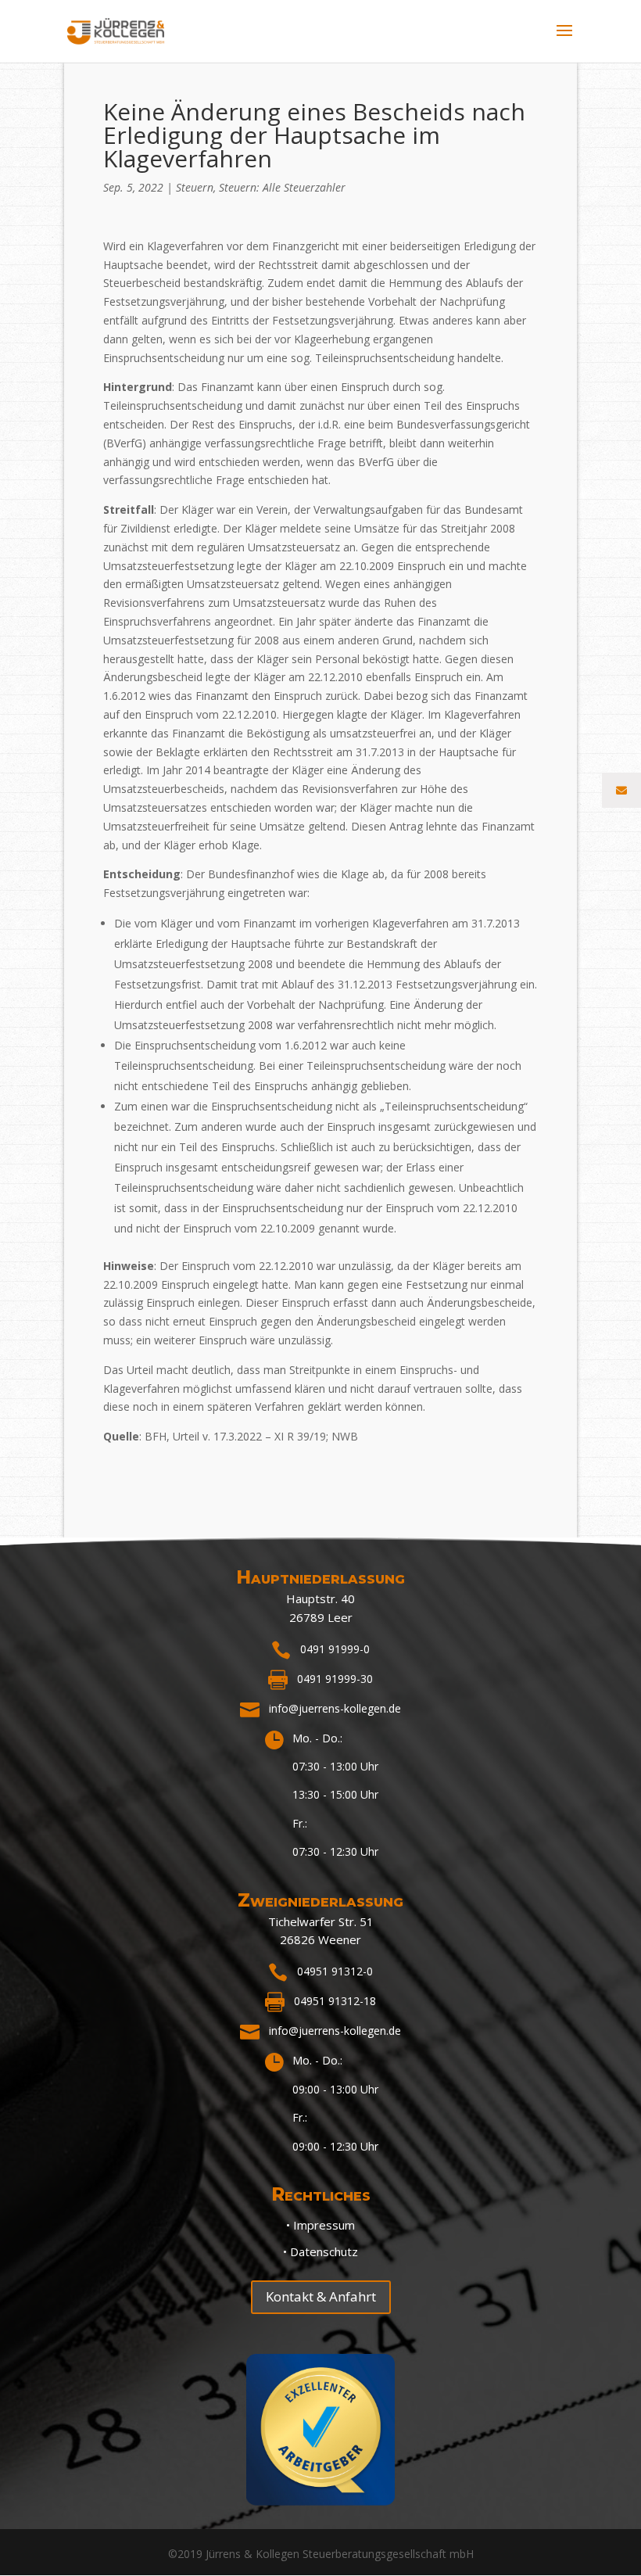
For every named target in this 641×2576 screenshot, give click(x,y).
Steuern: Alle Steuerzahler (282, 187)
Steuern (195, 187)
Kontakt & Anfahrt (321, 2296)
